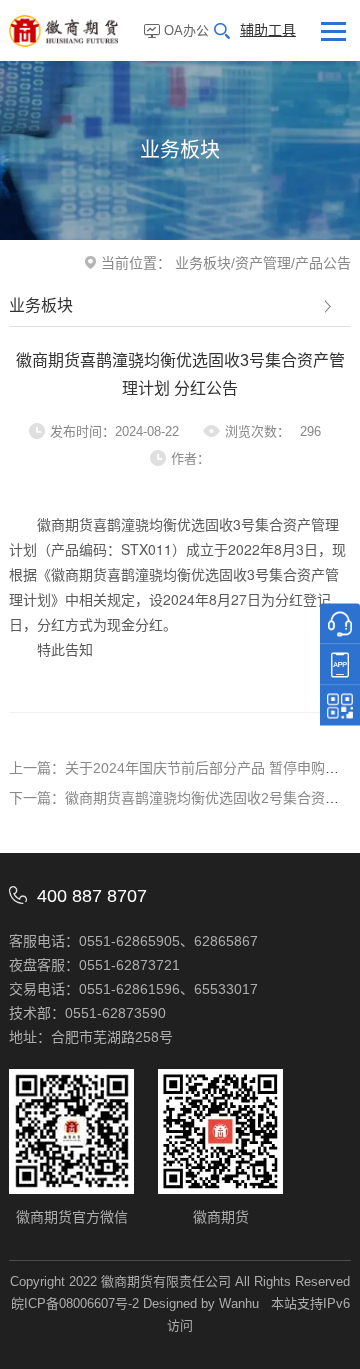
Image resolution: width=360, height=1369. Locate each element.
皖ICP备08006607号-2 (75, 1303)
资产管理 (263, 263)
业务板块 (203, 263)
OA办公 (186, 30)
